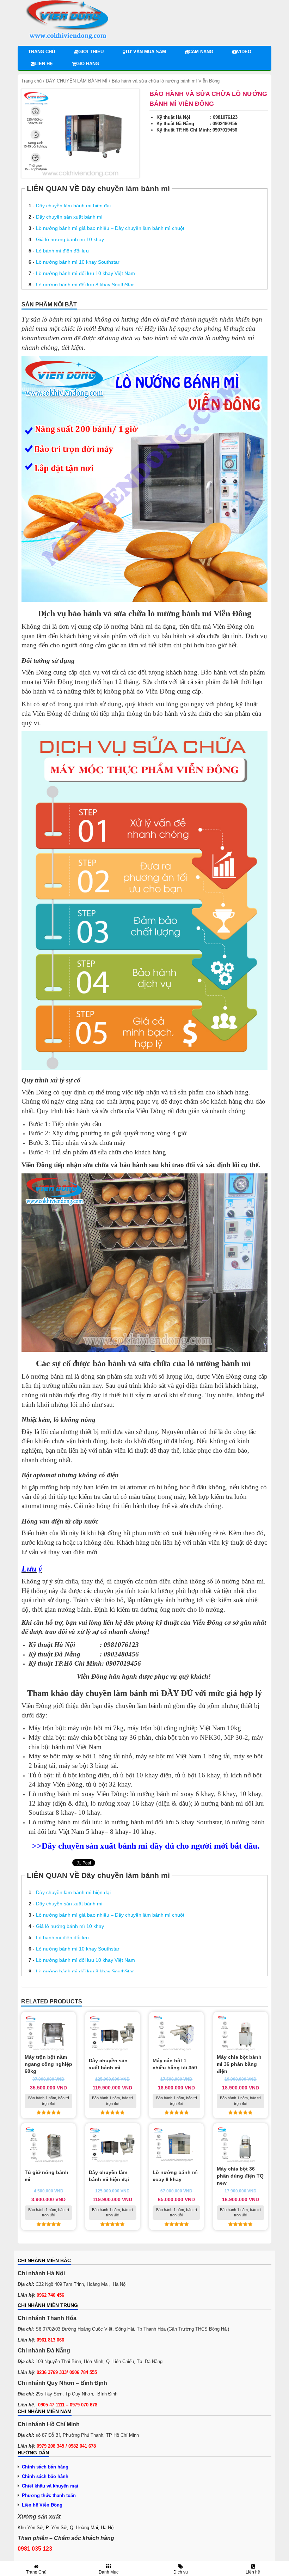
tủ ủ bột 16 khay (198, 1775)
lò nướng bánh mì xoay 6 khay (172, 1794)
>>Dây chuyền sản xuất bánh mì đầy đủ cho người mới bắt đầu (144, 1846)
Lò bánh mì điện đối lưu (62, 251)
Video (244, 52)
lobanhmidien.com (47, 338)
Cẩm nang (201, 52)
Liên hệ (44, 64)
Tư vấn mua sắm (146, 52)
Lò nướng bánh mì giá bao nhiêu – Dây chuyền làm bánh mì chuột (110, 228)
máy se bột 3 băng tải (88, 1766)
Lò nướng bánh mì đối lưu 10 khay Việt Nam (85, 273)
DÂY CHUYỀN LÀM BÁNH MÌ (77, 81)
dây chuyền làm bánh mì (137, 1706)
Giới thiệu (91, 52)
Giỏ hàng (88, 64)
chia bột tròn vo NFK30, (189, 1737)
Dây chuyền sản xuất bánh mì (69, 217)
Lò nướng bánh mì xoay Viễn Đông (78, 1794)
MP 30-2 (236, 1737)
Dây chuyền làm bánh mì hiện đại (73, 206)
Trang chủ (42, 52)
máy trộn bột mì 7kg (96, 1728)
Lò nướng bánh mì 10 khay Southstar (78, 262)
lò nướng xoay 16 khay (122, 1803)
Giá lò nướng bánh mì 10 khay (70, 239)
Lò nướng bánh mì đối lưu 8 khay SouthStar (85, 285)
